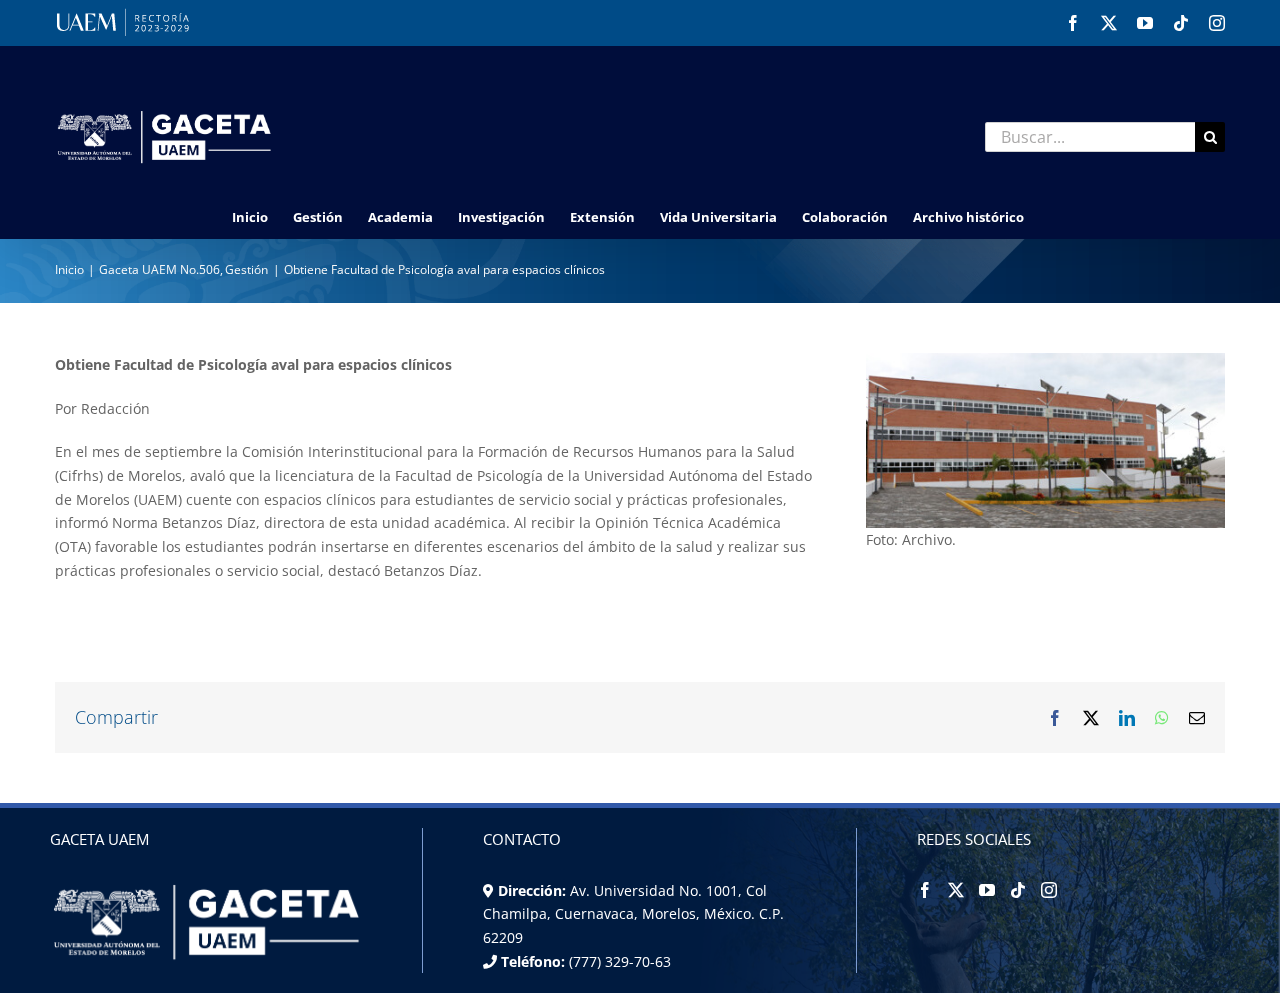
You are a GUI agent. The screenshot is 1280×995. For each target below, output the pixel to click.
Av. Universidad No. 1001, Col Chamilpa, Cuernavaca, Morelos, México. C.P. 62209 (633, 914)
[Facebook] (925, 890)
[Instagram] (1049, 890)
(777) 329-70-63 (618, 961)
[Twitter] (956, 890)
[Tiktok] (1018, 890)
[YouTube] (987, 890)
